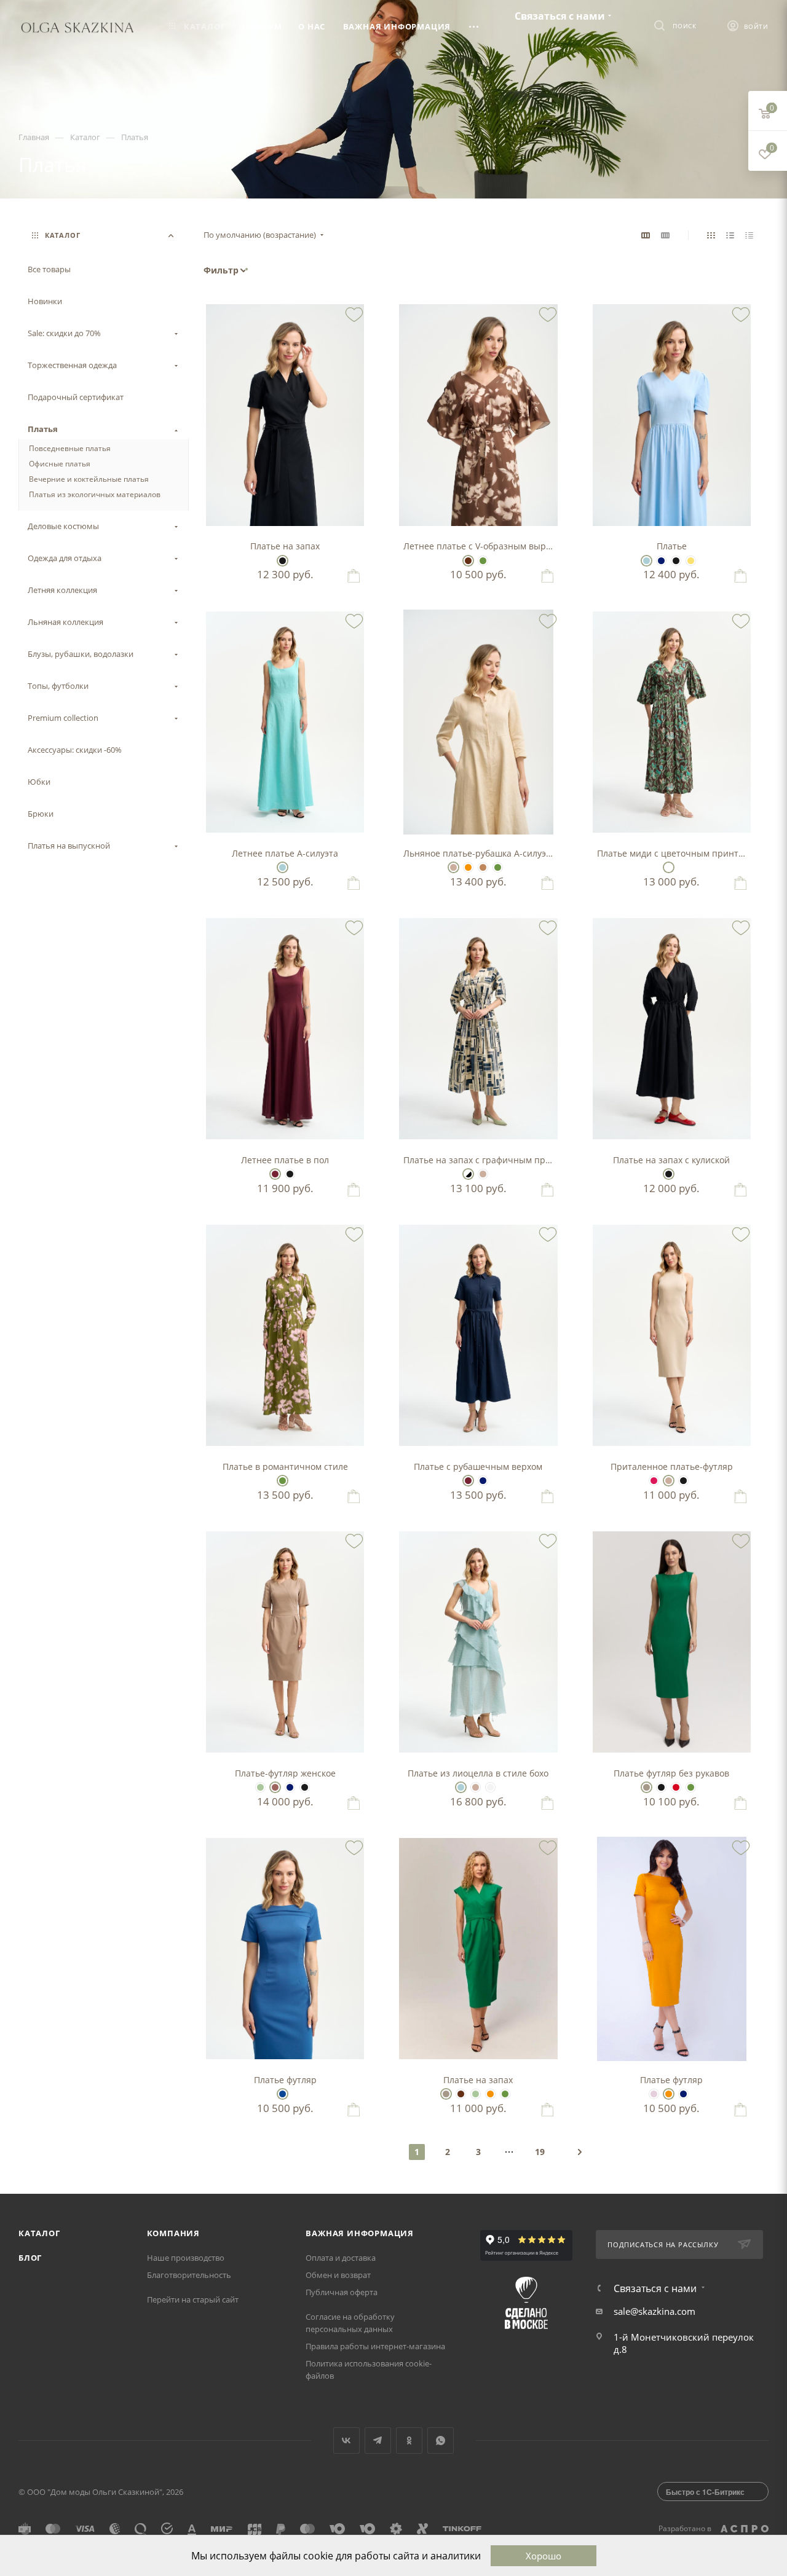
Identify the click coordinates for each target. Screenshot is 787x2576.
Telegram (378, 2441)
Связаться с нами (560, 16)
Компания (173, 2233)
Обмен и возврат (338, 2275)
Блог (30, 2258)
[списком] (730, 235)
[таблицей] (749, 235)
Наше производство (186, 2258)
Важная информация (360, 2233)
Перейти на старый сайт (193, 2299)
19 (540, 2152)
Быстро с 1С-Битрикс (705, 2492)
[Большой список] (665, 235)
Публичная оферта (342, 2292)
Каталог (39, 2233)
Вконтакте (346, 2441)
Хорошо (544, 2556)
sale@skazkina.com (655, 2311)
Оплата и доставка (341, 2258)
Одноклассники (409, 2441)
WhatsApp (441, 2441)
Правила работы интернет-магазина (375, 2346)
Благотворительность (189, 2275)
